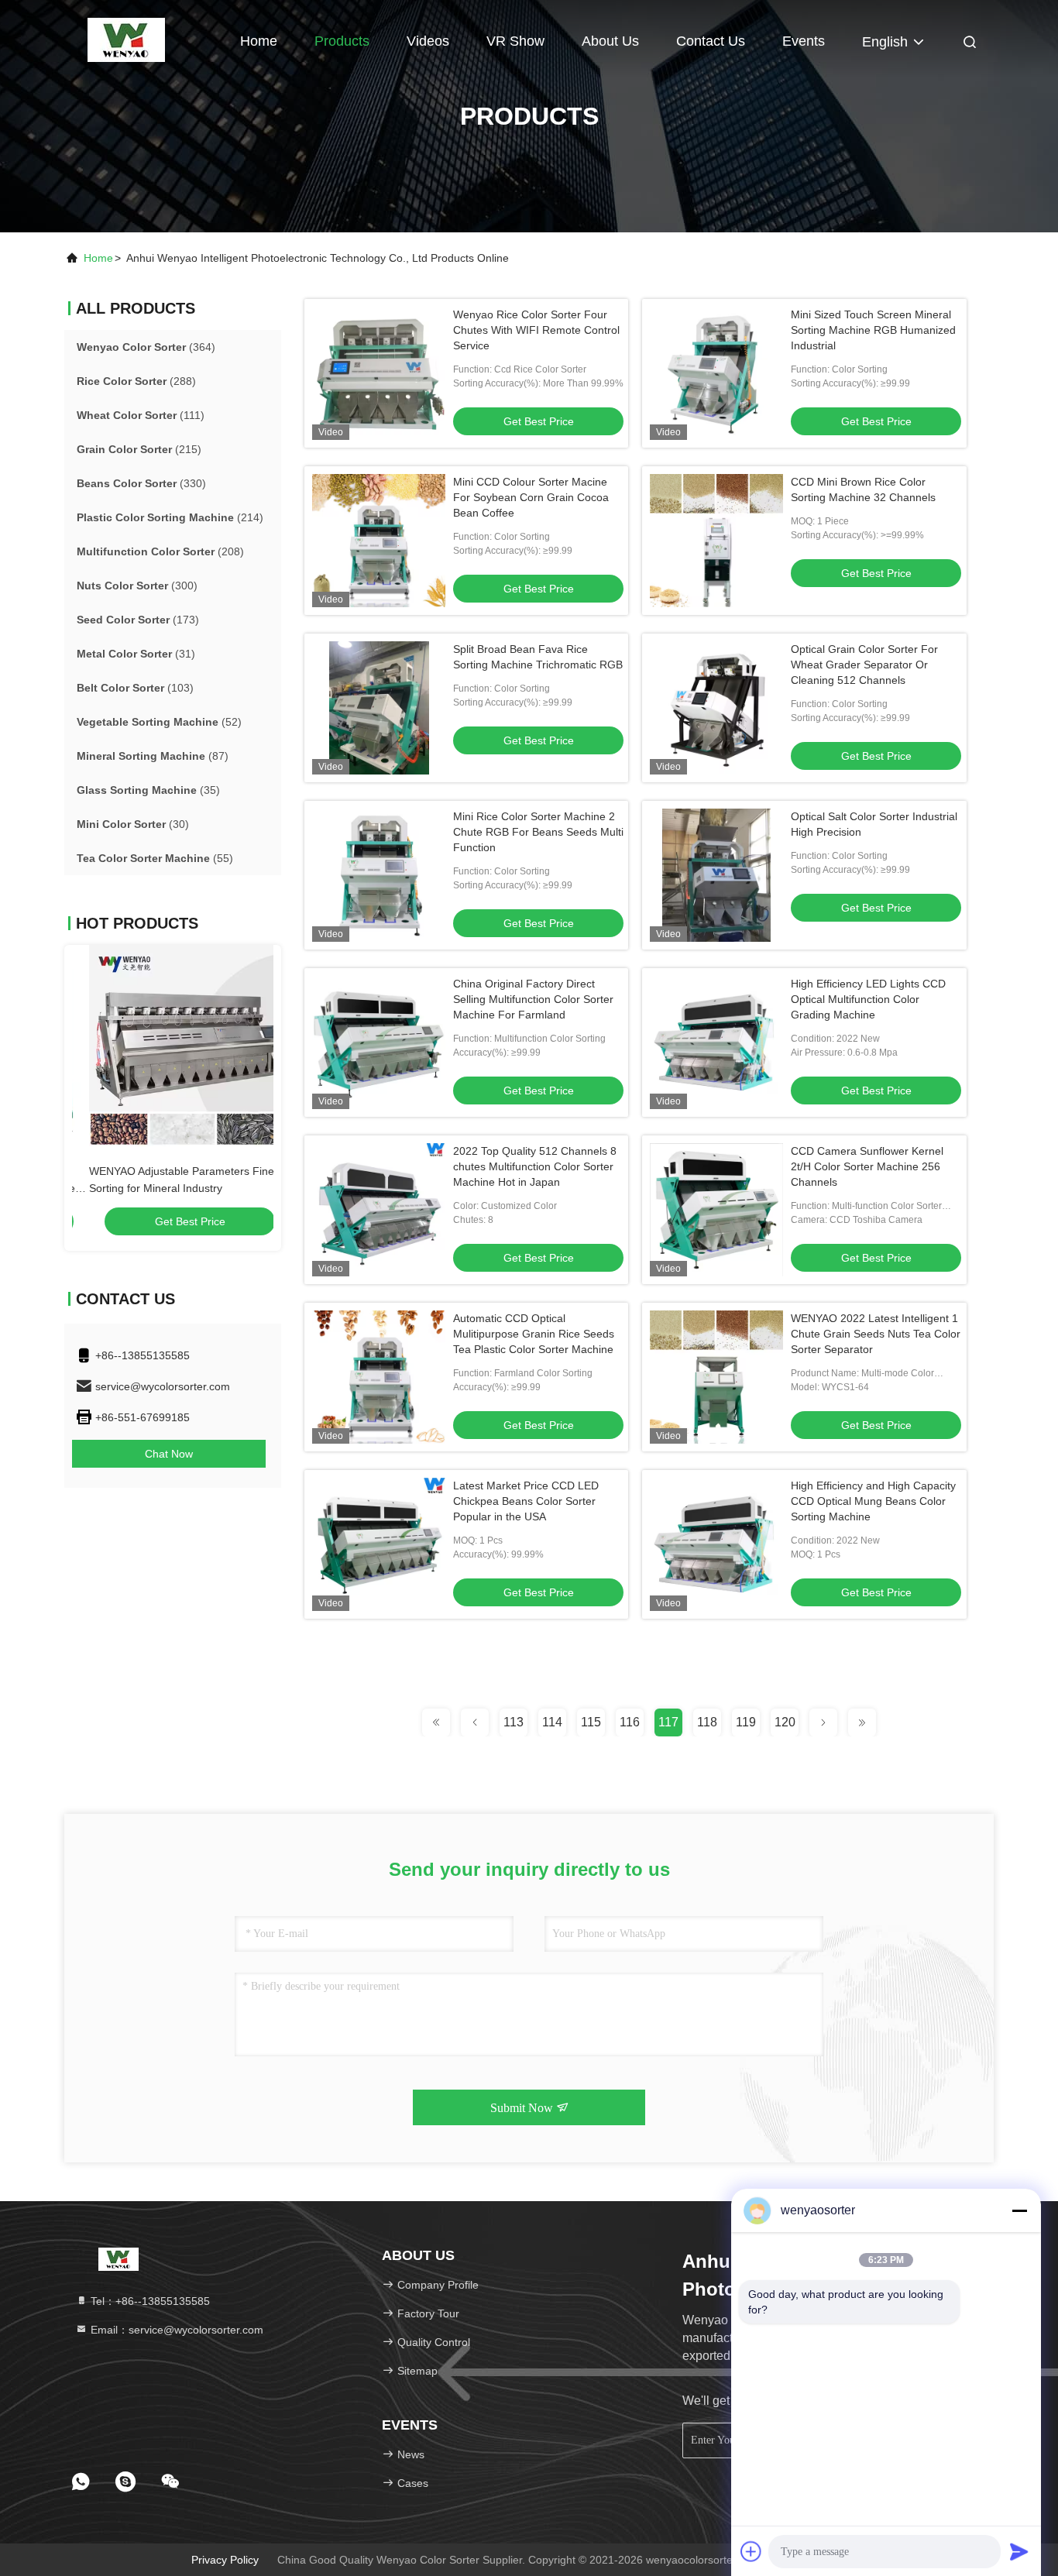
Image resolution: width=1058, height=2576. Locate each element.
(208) (160, 551)
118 (707, 1722)
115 (591, 1722)
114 (552, 1722)
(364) (146, 347)
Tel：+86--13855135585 (149, 2301)
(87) (153, 756)
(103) (135, 688)
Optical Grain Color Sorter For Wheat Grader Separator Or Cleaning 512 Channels (864, 665)
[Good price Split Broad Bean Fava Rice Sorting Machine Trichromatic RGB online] (379, 708)
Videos (428, 41)
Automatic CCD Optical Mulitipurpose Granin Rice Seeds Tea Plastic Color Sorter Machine (534, 1334)
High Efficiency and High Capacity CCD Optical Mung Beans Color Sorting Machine (873, 1501)
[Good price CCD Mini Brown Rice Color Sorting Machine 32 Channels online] (716, 541)
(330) (141, 483)
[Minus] (1019, 2210)
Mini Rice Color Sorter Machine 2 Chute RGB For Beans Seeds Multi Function (538, 832)
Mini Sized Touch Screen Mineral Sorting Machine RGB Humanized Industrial (873, 330)
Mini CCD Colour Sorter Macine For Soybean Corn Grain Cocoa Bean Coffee (531, 497)
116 (630, 1722)
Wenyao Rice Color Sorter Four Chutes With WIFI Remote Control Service (536, 330)
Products (342, 41)
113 (514, 1722)
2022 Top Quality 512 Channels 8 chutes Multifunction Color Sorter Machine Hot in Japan (535, 1166)
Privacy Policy (225, 2560)
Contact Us (711, 41)
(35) (148, 790)
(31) (136, 654)
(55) (155, 858)
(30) (133, 824)
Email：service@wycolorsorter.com (175, 2330)
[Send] (1019, 2551)
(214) (170, 517)
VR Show (515, 41)
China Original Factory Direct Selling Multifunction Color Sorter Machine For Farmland (533, 999)
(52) (159, 722)
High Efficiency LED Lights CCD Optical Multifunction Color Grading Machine (868, 999)
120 (785, 1722)
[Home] (126, 39)
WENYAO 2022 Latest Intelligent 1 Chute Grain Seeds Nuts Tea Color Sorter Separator (876, 1334)
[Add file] (751, 2551)
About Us (610, 41)
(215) (139, 449)
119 (746, 1722)
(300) (137, 586)
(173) (138, 620)
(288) (136, 381)
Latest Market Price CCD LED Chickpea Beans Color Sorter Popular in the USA (526, 1501)
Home (259, 41)
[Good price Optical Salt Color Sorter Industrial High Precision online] (716, 875)
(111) (141, 415)
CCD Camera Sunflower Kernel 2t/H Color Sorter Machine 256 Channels (867, 1166)
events (804, 41)
